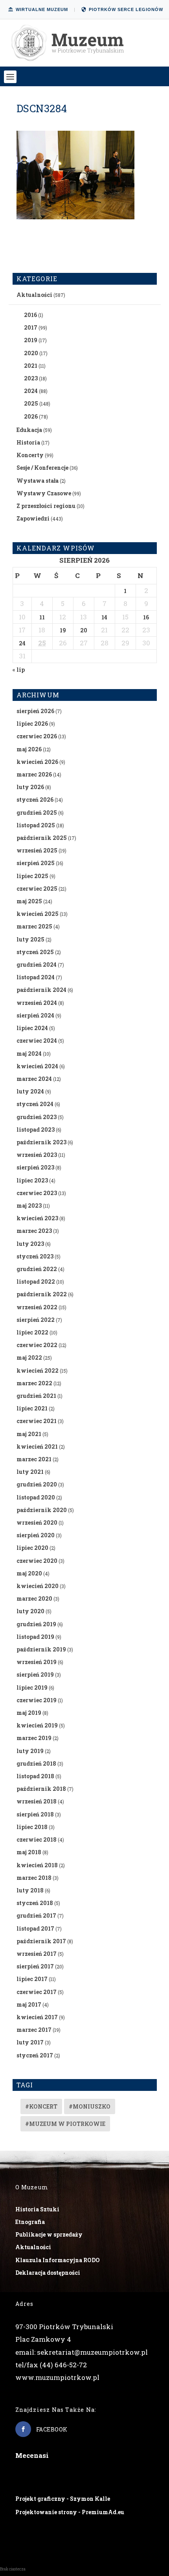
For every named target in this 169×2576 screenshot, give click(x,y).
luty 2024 (30, 1091)
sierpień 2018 (35, 1814)
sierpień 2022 (36, 1320)
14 (104, 617)
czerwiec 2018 (37, 1839)
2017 (31, 327)
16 (146, 617)
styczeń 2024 (35, 1104)
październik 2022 (42, 1294)
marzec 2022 (34, 1383)
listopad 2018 (35, 1776)
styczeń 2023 (35, 1256)
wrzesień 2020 (37, 1522)
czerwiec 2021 (37, 1421)
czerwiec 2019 (37, 1700)
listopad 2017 (35, 1928)
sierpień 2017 (35, 1966)
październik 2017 (41, 1941)
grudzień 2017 (36, 1915)
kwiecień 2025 (38, 914)
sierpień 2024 (35, 1015)
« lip (19, 670)
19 (63, 630)
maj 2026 (29, 749)
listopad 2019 (35, 1637)
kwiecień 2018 (37, 1865)
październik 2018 (41, 1789)
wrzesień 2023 (37, 1155)
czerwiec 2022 (37, 1345)
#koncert (41, 2106)
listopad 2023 (36, 1130)
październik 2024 (41, 990)
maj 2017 (29, 2004)
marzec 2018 (34, 1878)
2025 (31, 403)
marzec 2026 (34, 774)
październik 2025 (42, 838)
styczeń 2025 (35, 952)
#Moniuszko (90, 2106)
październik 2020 (42, 1510)
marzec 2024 (34, 1079)
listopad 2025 (36, 825)
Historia (28, 442)
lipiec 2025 (32, 876)
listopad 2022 (36, 1282)
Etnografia (30, 2222)
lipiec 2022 (32, 1332)
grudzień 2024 (37, 965)
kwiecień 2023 (37, 1218)
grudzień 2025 (37, 813)
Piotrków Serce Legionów (126, 9)
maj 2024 (29, 1054)
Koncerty (30, 455)
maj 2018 (29, 1852)
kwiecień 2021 (37, 1446)
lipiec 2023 (32, 1180)
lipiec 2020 (32, 1548)
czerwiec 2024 (37, 1041)
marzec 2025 (34, 926)
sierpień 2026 (35, 711)
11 (42, 617)
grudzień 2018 (36, 1763)
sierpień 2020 (36, 1535)
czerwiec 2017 (37, 1992)
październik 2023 (41, 1142)
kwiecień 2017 (37, 2017)
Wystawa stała (38, 481)
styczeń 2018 (35, 1903)
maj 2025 (29, 901)
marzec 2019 (34, 1738)
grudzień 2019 (36, 1624)
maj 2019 (29, 1713)
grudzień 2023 (37, 1117)
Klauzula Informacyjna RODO (58, 2260)
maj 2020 (29, 1573)
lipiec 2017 (32, 1979)
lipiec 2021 (32, 1408)
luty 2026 (30, 787)
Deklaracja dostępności (48, 2273)
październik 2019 (41, 1649)
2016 (30, 315)
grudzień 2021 (36, 1396)
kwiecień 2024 (37, 1066)
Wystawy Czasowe (44, 493)
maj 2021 (29, 1434)
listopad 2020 (36, 1497)
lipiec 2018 (32, 1827)
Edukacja (29, 430)
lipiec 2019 (32, 1687)
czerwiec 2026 (37, 736)
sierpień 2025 (36, 863)
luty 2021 (30, 1472)
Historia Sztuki (37, 2209)
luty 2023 (30, 1244)
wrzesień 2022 (37, 1307)
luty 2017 (30, 2042)
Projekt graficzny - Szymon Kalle (63, 2499)
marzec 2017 (34, 2030)
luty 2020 (30, 1611)
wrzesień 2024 (37, 1003)
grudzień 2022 (37, 1269)
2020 (31, 353)
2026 (31, 416)
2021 (31, 366)
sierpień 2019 (35, 1674)
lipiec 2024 (32, 1028)
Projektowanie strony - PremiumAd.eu (70, 2512)
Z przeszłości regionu (46, 506)
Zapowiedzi (33, 518)
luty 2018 (30, 1890)
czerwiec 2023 (37, 1193)
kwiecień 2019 (37, 1725)
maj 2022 (29, 1357)
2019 (31, 340)
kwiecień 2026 (37, 762)
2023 (31, 378)
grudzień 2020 (37, 1484)
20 (84, 630)
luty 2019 (30, 1751)
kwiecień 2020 (38, 1586)
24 (22, 643)
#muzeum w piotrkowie (65, 2124)
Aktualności (34, 295)
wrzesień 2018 (37, 1801)
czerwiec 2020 (37, 1561)
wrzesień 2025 (37, 850)
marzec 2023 (34, 1231)
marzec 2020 (34, 1598)
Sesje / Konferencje (42, 468)
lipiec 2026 (32, 724)
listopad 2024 (36, 977)
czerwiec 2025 (37, 889)
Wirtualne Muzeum (42, 9)
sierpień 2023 (35, 1167)
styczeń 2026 (35, 800)
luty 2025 (30, 939)
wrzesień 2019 (37, 1662)
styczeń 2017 (35, 2055)
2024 (31, 391)
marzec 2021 (34, 1459)
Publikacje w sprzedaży (49, 2234)
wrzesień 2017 (37, 1954)
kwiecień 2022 (38, 1370)
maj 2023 (29, 1206)
